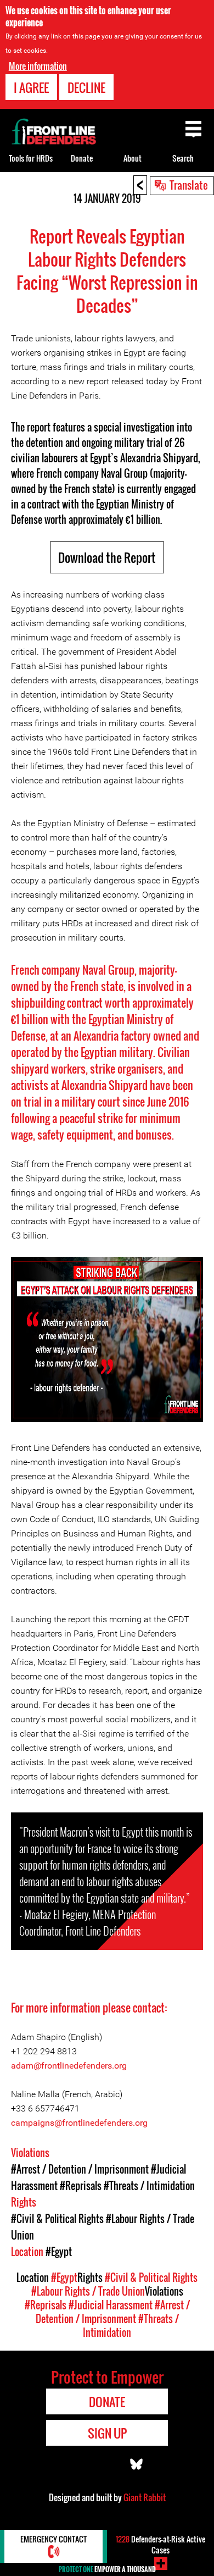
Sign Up (107, 2433)
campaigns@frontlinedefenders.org (79, 2123)
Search (183, 158)
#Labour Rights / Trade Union (88, 2291)
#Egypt (59, 2252)
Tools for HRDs (31, 158)
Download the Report (107, 557)
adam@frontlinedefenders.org (69, 2066)
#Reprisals (81, 2186)
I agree (31, 87)
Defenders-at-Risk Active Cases (161, 2544)
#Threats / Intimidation (149, 2186)
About (133, 158)
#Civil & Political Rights (57, 2219)
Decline (86, 87)
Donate (82, 158)
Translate (189, 185)
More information (38, 66)
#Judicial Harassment (111, 2305)
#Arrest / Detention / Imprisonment (80, 2169)
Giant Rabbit (145, 2497)
